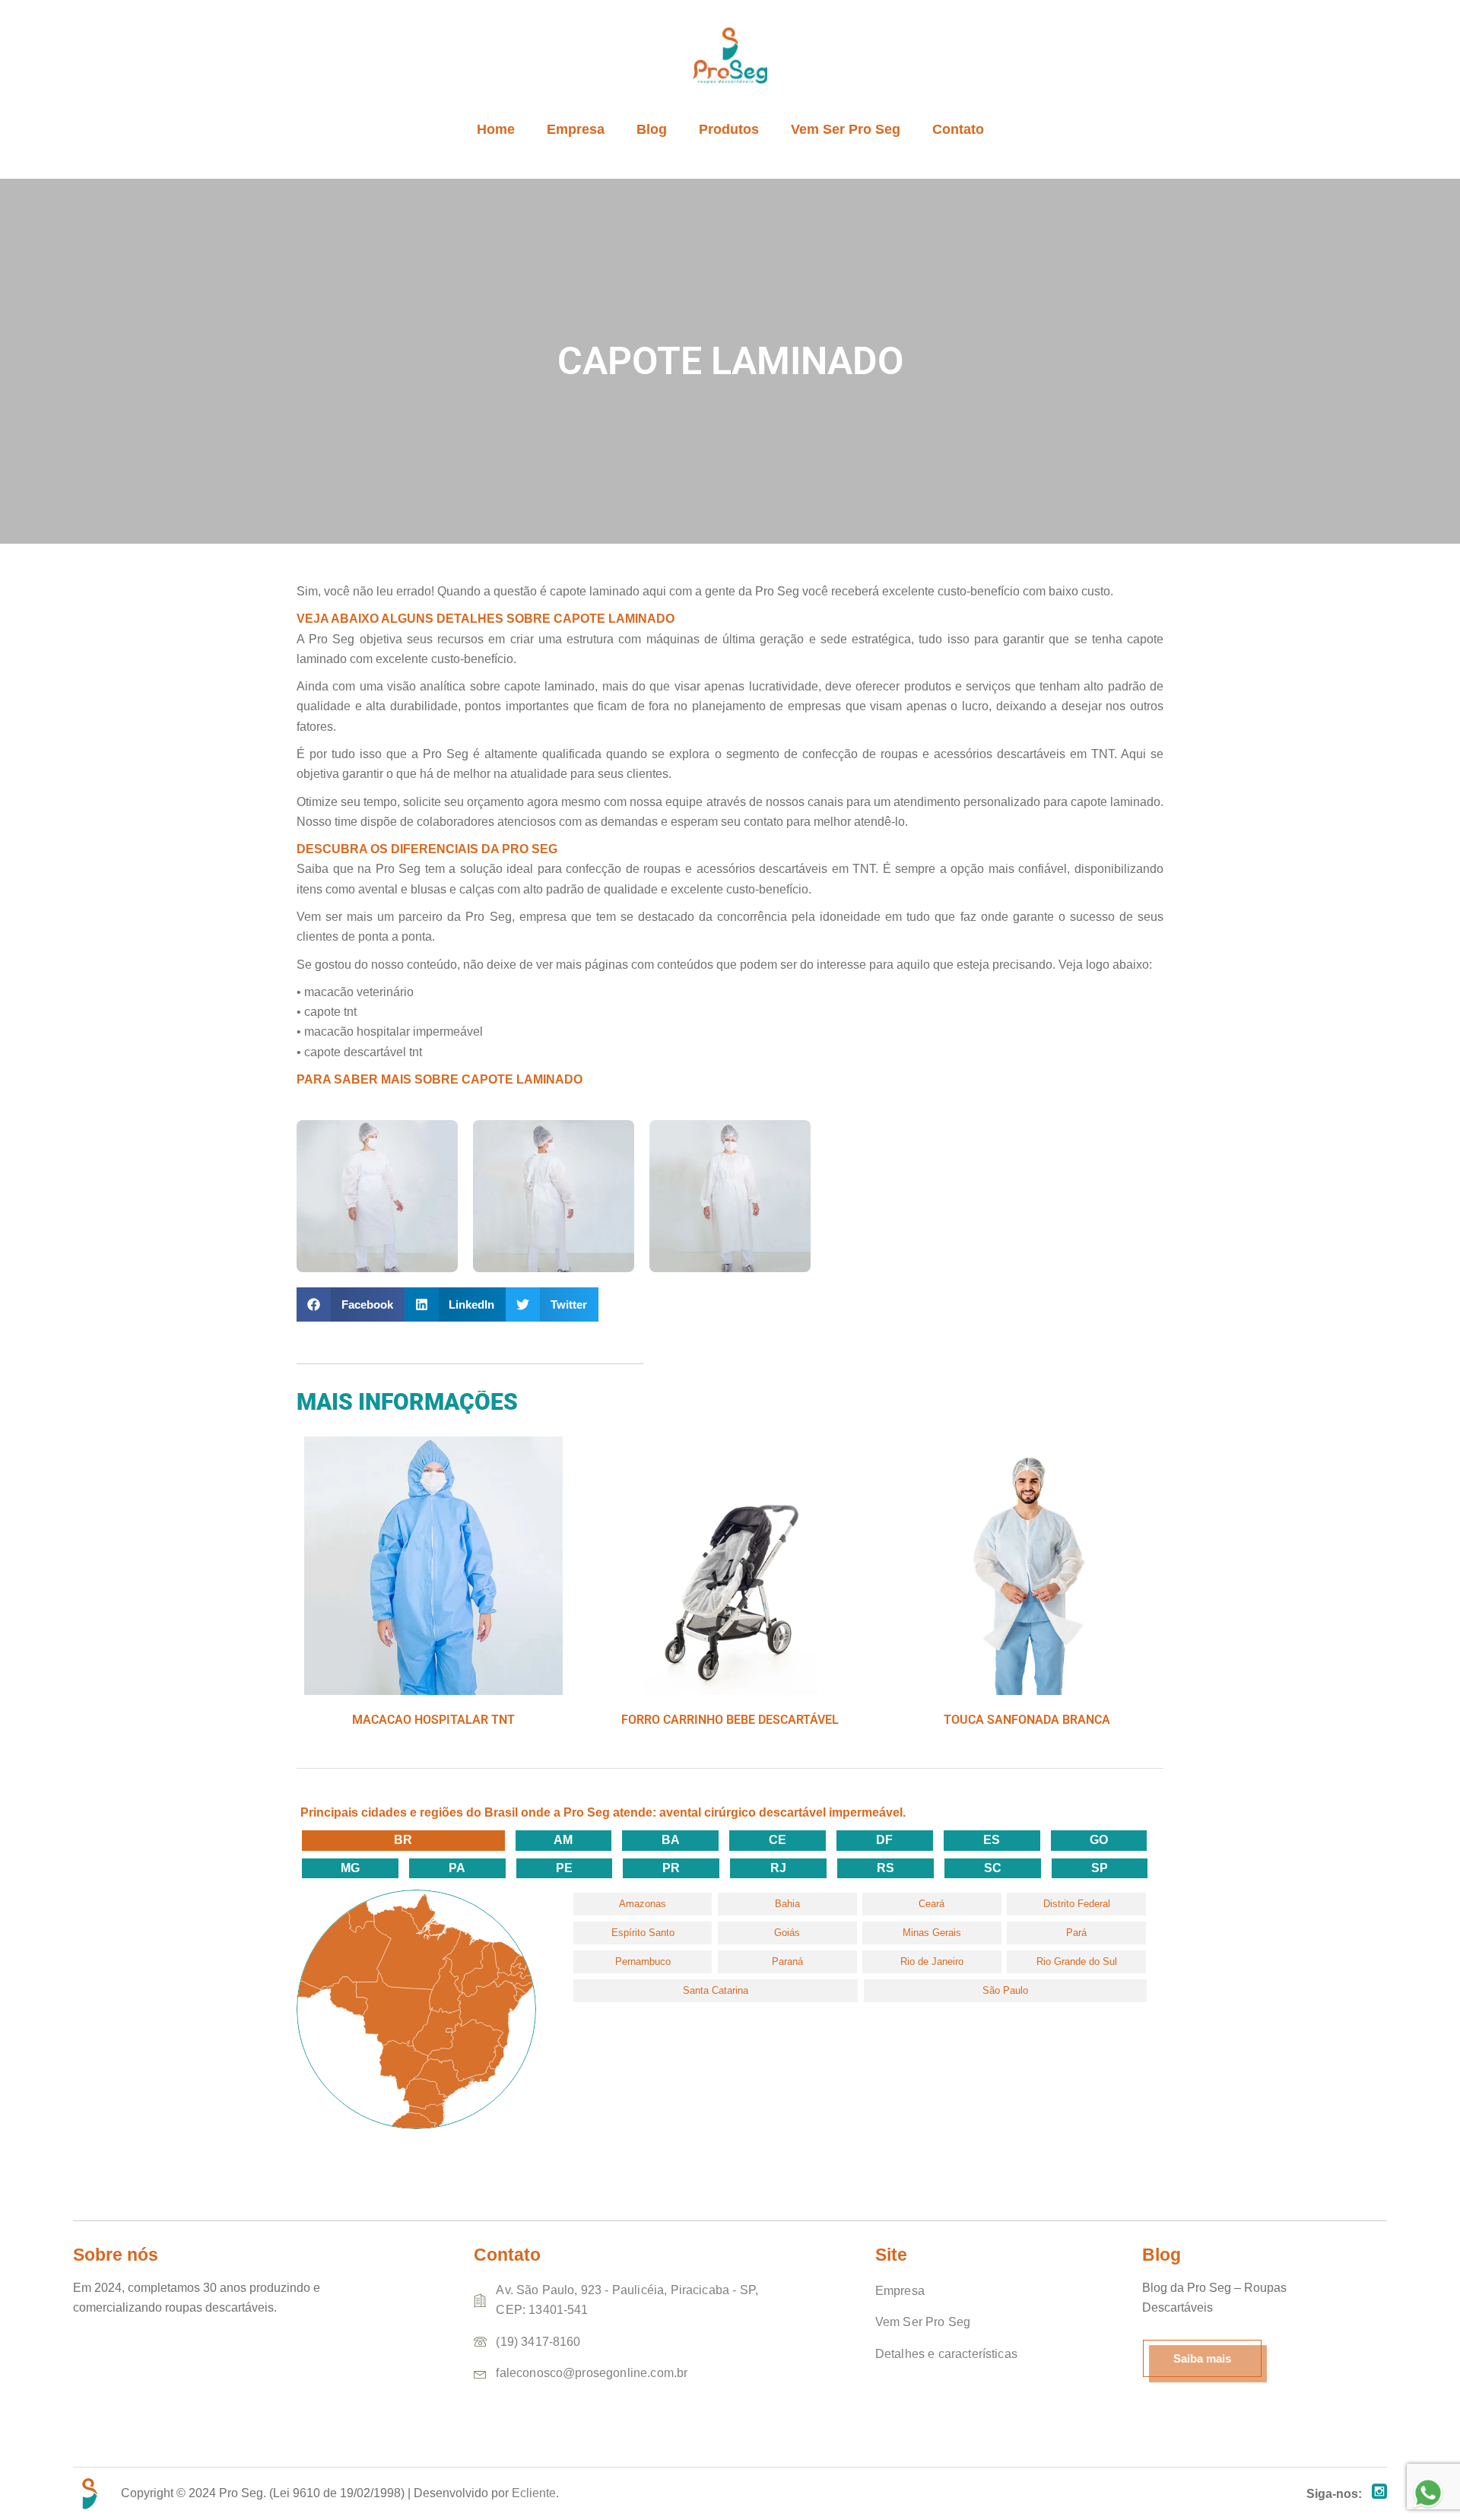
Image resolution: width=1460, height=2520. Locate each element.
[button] (351, 1304)
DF (884, 1840)
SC (993, 1868)
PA (457, 1868)
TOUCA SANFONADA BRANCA (1027, 1720)
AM (563, 1840)
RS (886, 1868)
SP (1100, 1868)
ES (992, 1840)
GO (1099, 1840)
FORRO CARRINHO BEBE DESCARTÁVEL (730, 1720)
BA (671, 1840)
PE (564, 1868)
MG (350, 1868)
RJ (778, 1868)
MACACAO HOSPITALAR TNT (433, 1720)
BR (403, 1840)
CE (778, 1840)
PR (671, 1868)
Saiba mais (1202, 2358)
